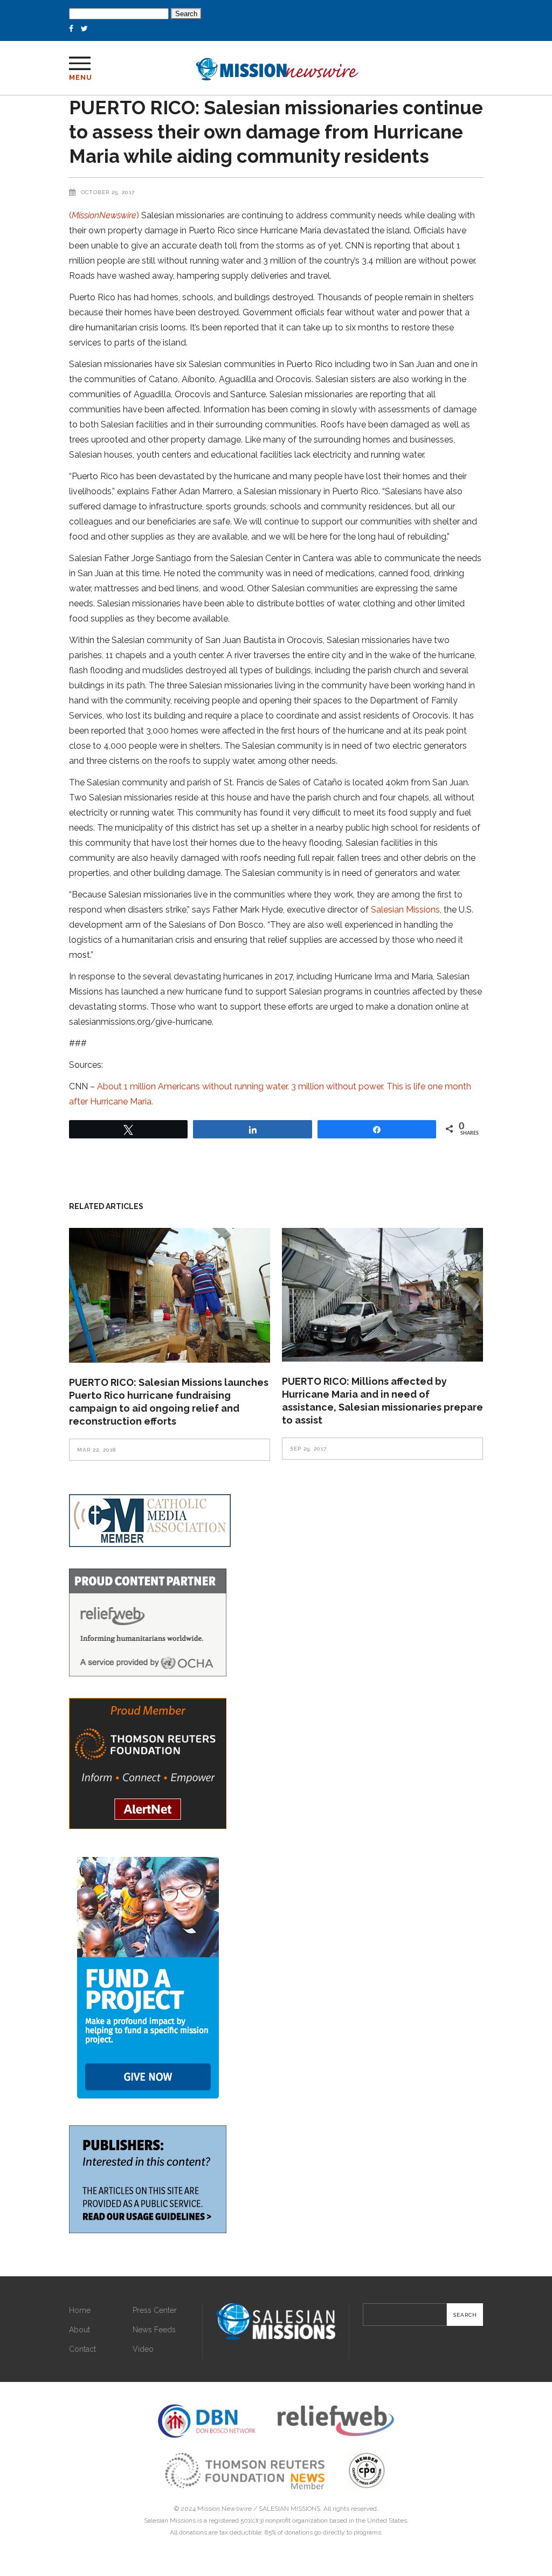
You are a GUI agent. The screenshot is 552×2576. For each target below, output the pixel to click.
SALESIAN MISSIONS (289, 2509)
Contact (82, 2349)
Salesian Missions (405, 910)
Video (143, 2349)
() (105, 215)
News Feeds (154, 2330)
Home (80, 2310)
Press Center (155, 2310)
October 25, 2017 (108, 192)
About (80, 2330)
